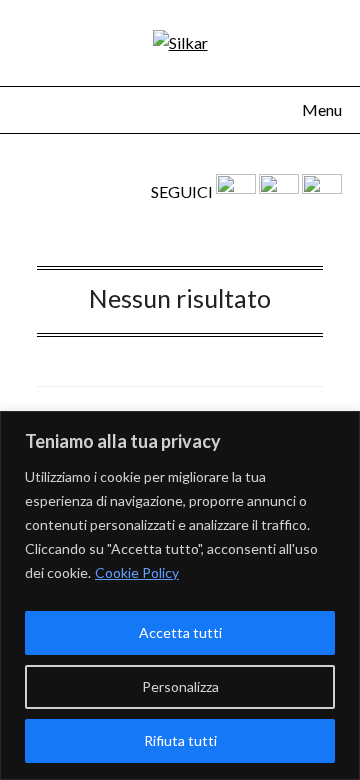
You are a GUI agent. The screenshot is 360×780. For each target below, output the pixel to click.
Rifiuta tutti (180, 740)
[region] (180, 595)
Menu (322, 109)
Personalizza (180, 686)
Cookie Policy (137, 572)
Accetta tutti (180, 632)
